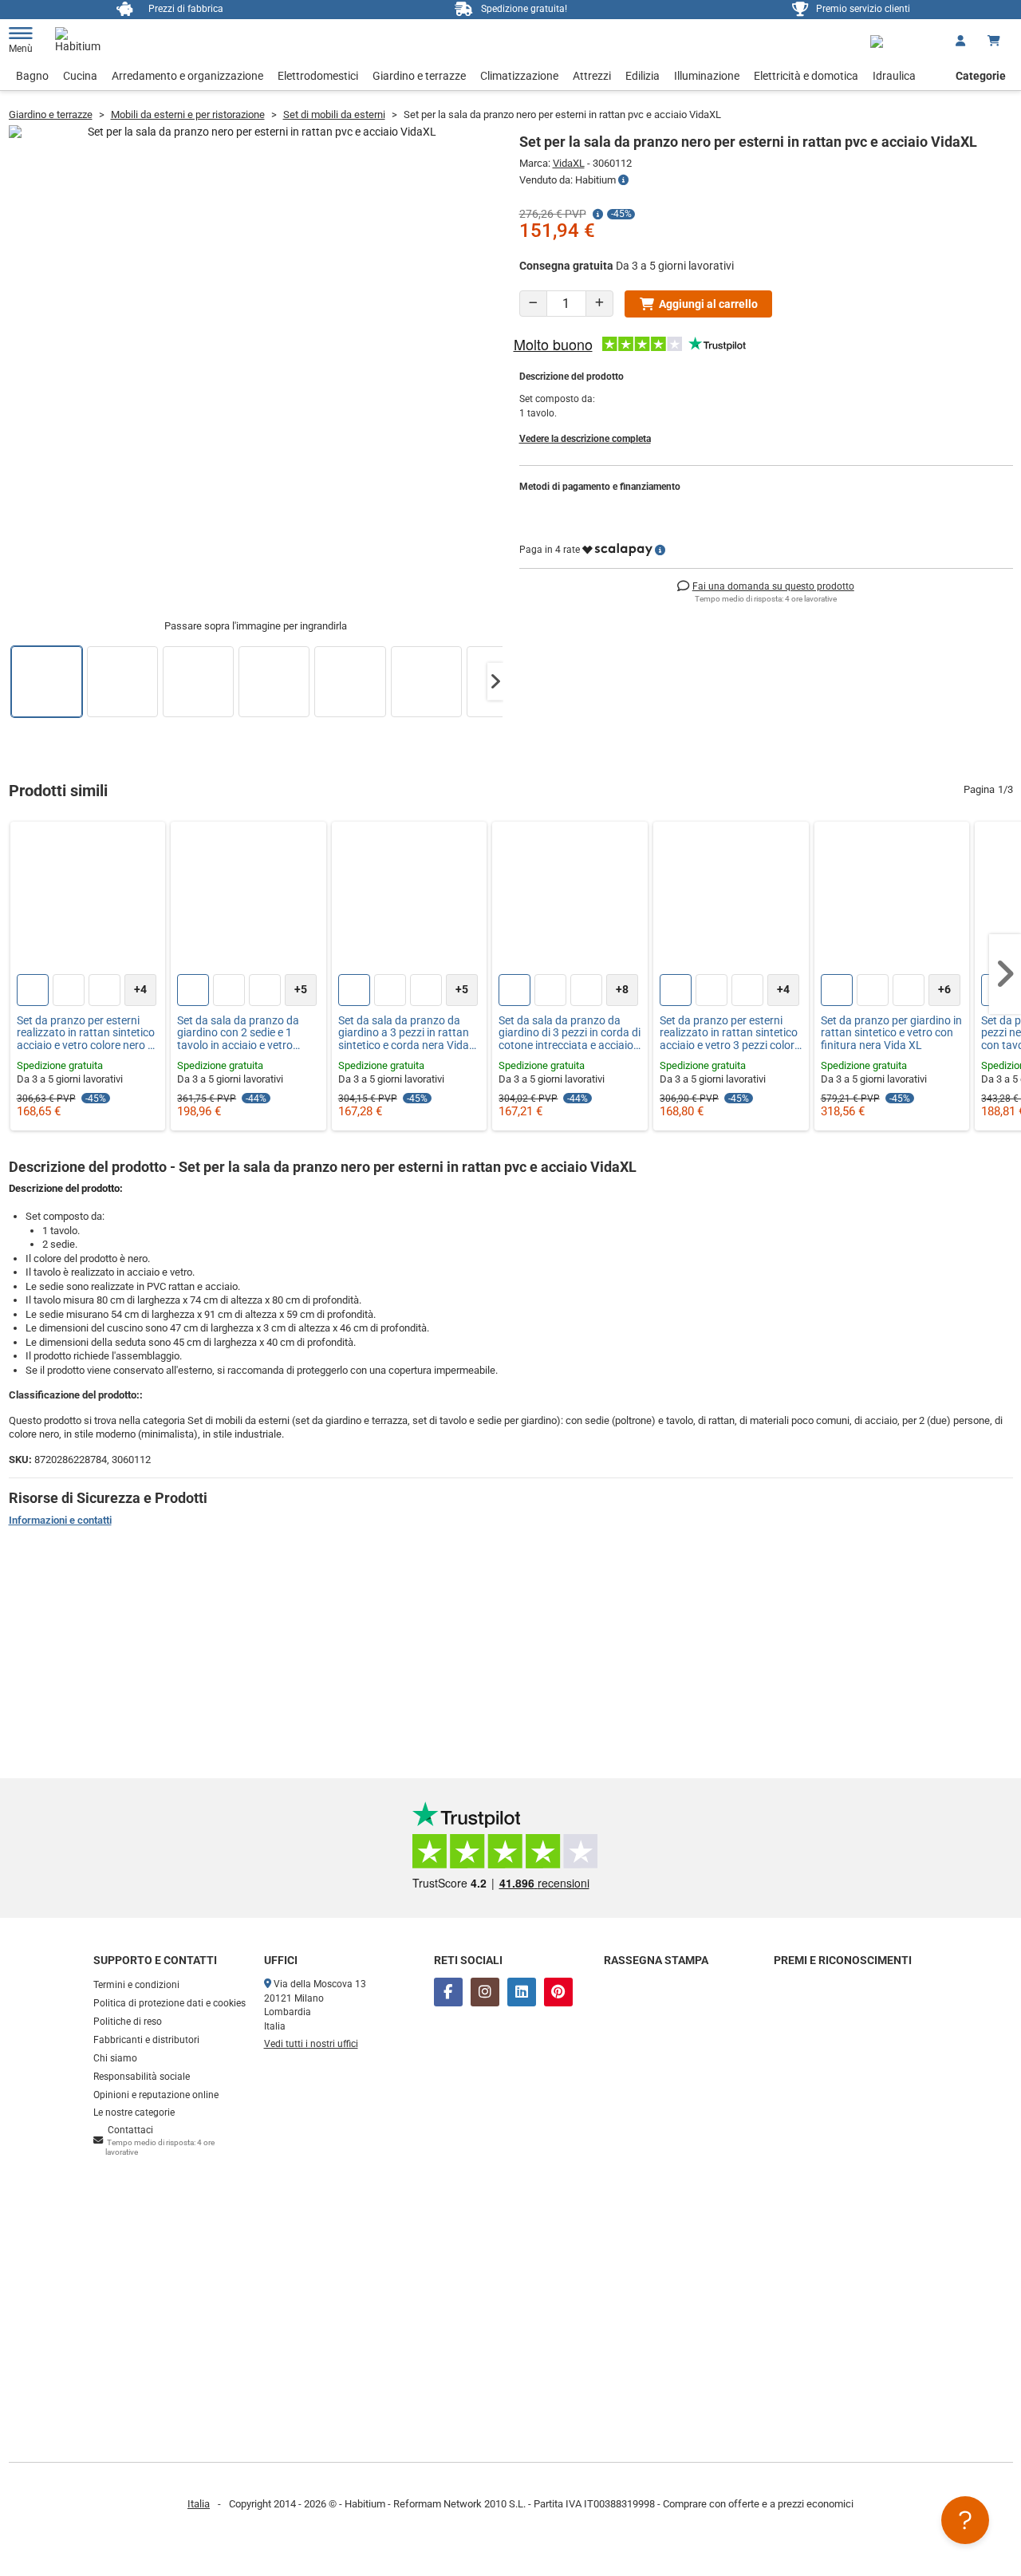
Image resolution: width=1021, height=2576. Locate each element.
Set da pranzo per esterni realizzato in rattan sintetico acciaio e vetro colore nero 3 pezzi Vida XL (86, 1033)
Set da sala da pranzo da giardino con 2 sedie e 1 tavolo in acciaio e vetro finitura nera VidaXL (238, 1033)
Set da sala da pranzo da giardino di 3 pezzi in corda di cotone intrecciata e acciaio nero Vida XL (570, 1033)
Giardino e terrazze (419, 76)
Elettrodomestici (318, 76)
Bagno (32, 76)
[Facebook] (448, 1992)
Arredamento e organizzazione (187, 76)
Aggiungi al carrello (708, 304)
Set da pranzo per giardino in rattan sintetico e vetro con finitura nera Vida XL (891, 1033)
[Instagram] (485, 1992)
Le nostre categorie (134, 2112)
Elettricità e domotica (806, 76)
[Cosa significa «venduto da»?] (623, 180)
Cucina (80, 76)
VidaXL (569, 163)
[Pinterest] (558, 1992)
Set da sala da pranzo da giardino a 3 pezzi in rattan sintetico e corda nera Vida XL (404, 1033)
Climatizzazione (519, 76)
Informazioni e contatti (60, 1520)
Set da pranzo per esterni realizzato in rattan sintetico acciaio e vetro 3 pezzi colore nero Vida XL (730, 1033)
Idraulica (894, 76)
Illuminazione (707, 76)
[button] (495, 682)
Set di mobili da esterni (334, 114)
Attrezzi (592, 76)
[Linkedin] (522, 1992)
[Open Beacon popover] (965, 2520)
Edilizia (643, 76)
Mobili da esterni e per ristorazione (188, 114)
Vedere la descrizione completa (585, 439)
